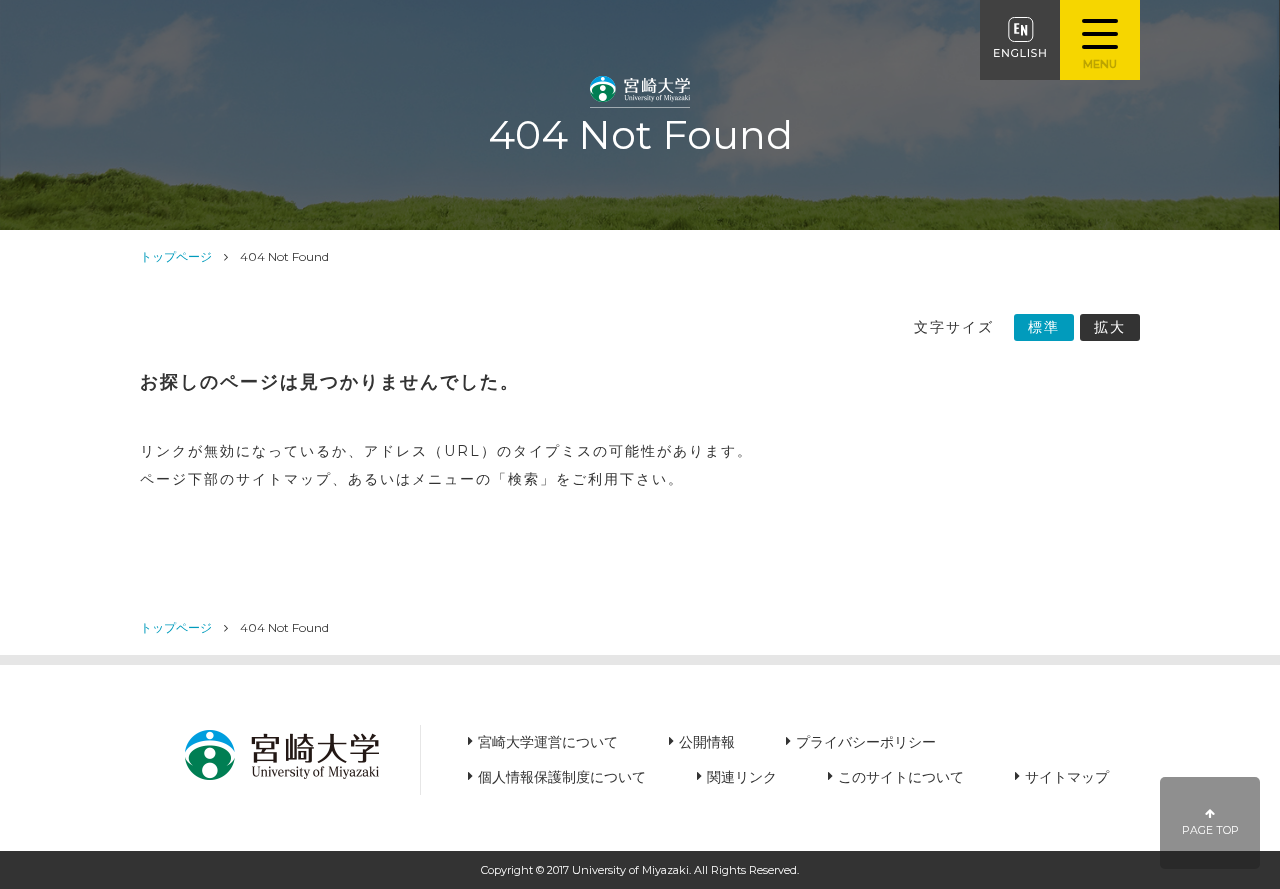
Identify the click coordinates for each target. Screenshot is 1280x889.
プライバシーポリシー (866, 742)
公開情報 (707, 742)
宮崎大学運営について (548, 742)
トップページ (176, 256)
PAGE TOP (1210, 830)
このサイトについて (901, 777)
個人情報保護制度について (562, 777)
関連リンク (742, 777)
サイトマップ (1067, 777)
